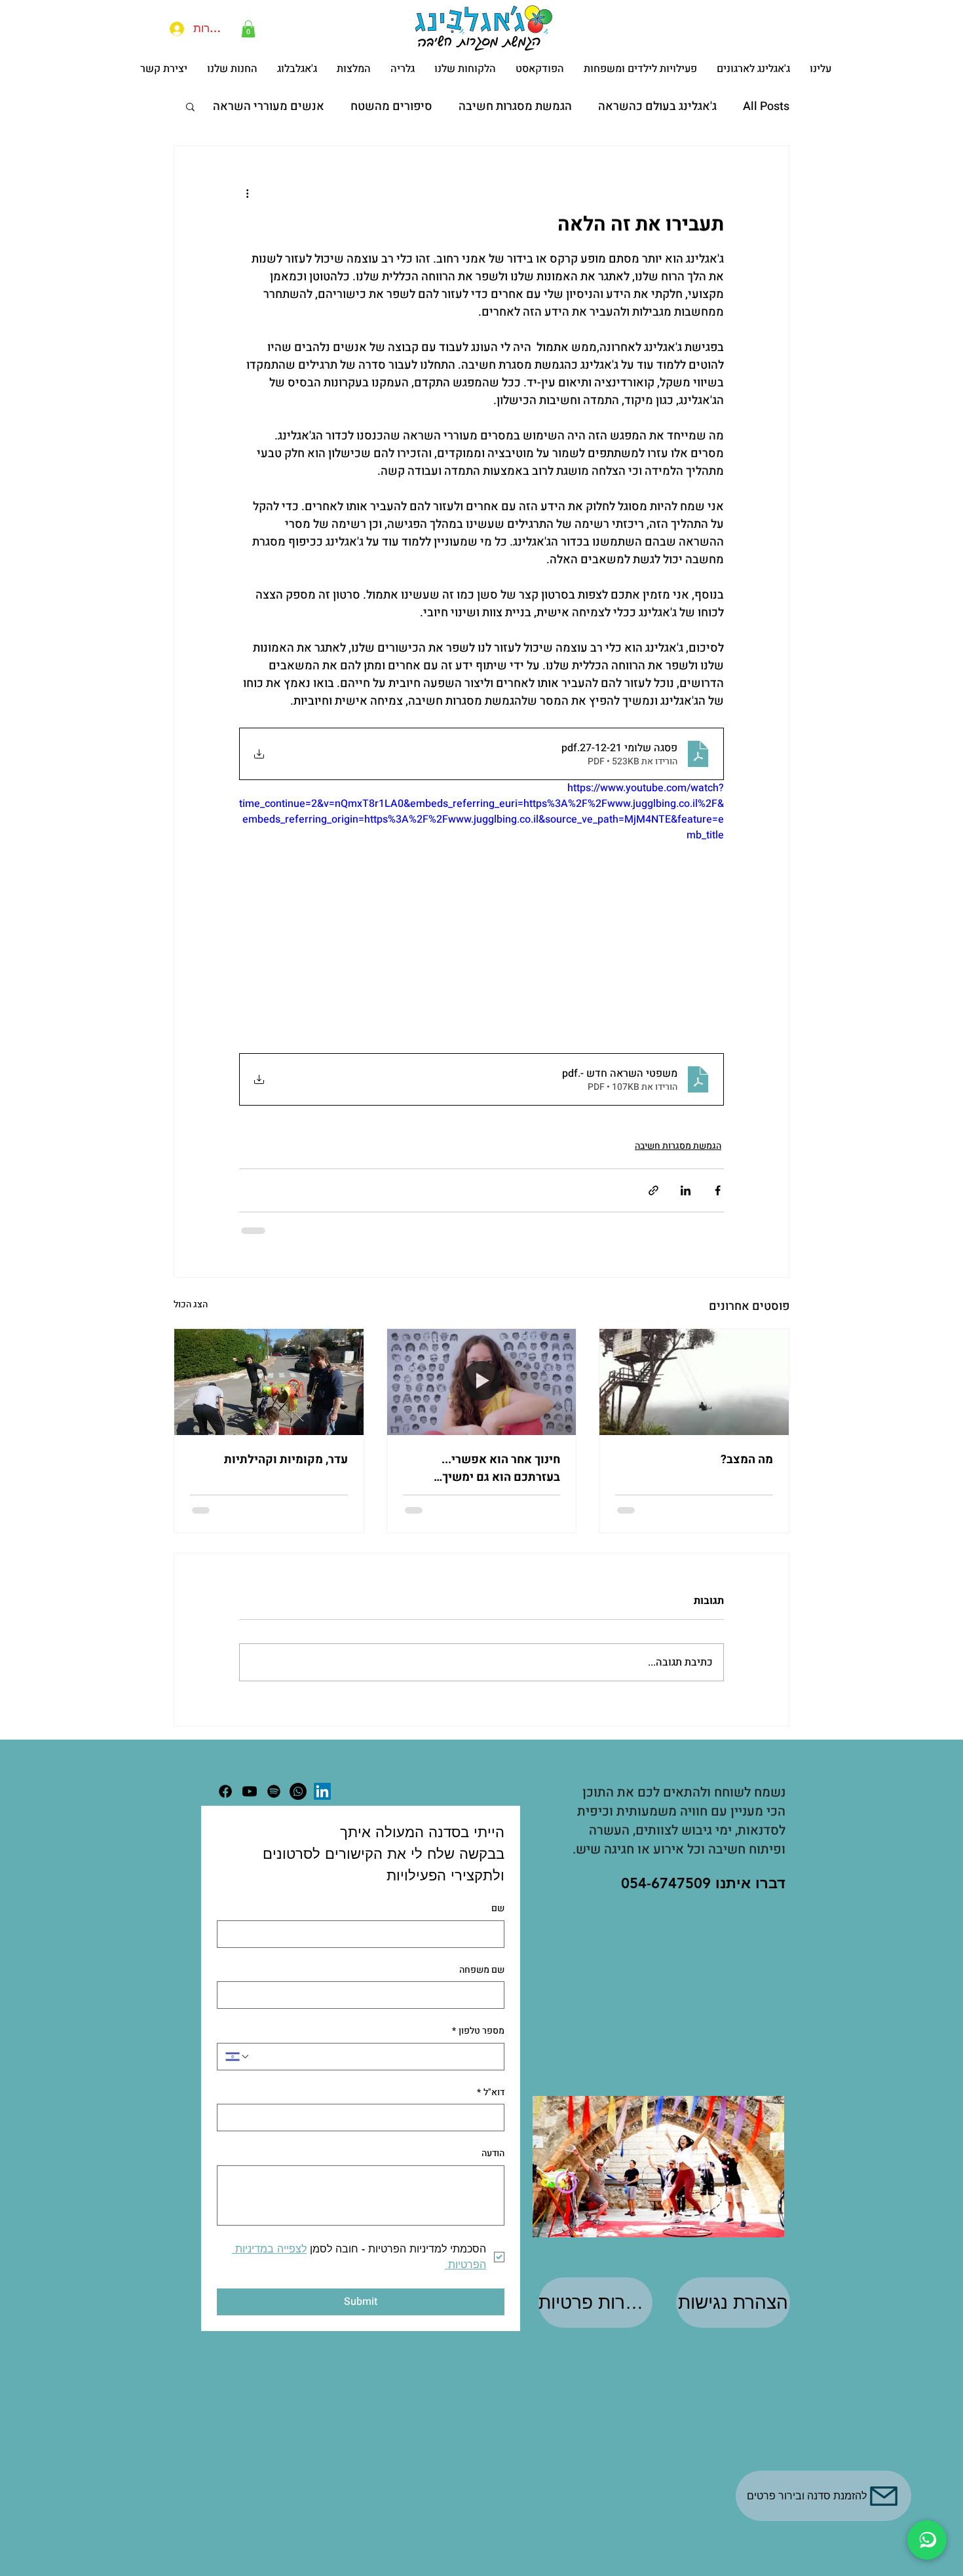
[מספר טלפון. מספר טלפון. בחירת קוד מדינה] (238, 2075)
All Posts (766, 106)
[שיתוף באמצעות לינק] (653, 1209)
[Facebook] (225, 1810)
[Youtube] (250, 1810)
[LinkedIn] (322, 1810)
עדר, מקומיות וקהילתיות (286, 1478)
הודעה (493, 2172)
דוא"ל (491, 2111)
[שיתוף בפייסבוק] (718, 1209)
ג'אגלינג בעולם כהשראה (657, 106)
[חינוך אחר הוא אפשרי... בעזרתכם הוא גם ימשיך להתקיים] (482, 1400)
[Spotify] (274, 1810)
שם (498, 1927)
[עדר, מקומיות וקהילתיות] (269, 1400)
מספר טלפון (478, 2049)
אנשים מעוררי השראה (269, 106)
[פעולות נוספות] (247, 193)
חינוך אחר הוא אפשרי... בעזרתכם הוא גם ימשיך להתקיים (501, 1487)
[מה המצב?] (694, 1400)
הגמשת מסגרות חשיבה (515, 106)
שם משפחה (482, 1988)
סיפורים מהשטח (391, 106)
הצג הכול (191, 1323)
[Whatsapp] (298, 1810)
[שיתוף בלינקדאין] (686, 1209)
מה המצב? (747, 1478)
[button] (248, 29)
